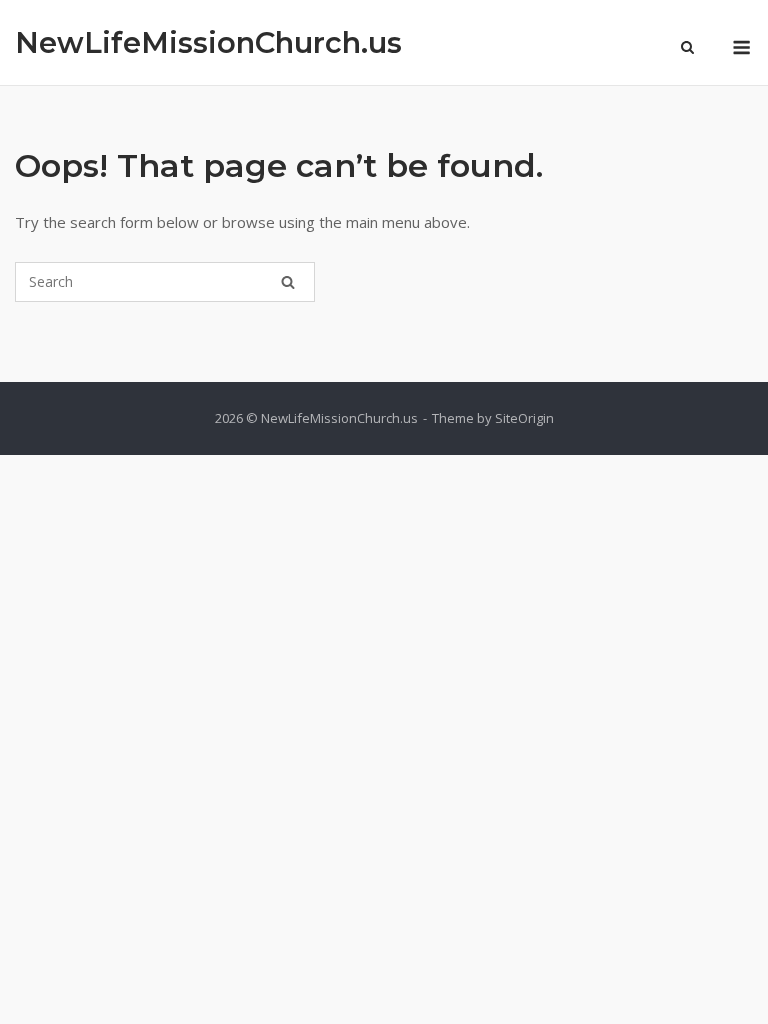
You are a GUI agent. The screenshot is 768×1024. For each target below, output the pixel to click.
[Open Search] (687, 49)
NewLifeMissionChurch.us (208, 42)
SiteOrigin (524, 418)
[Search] (288, 282)
